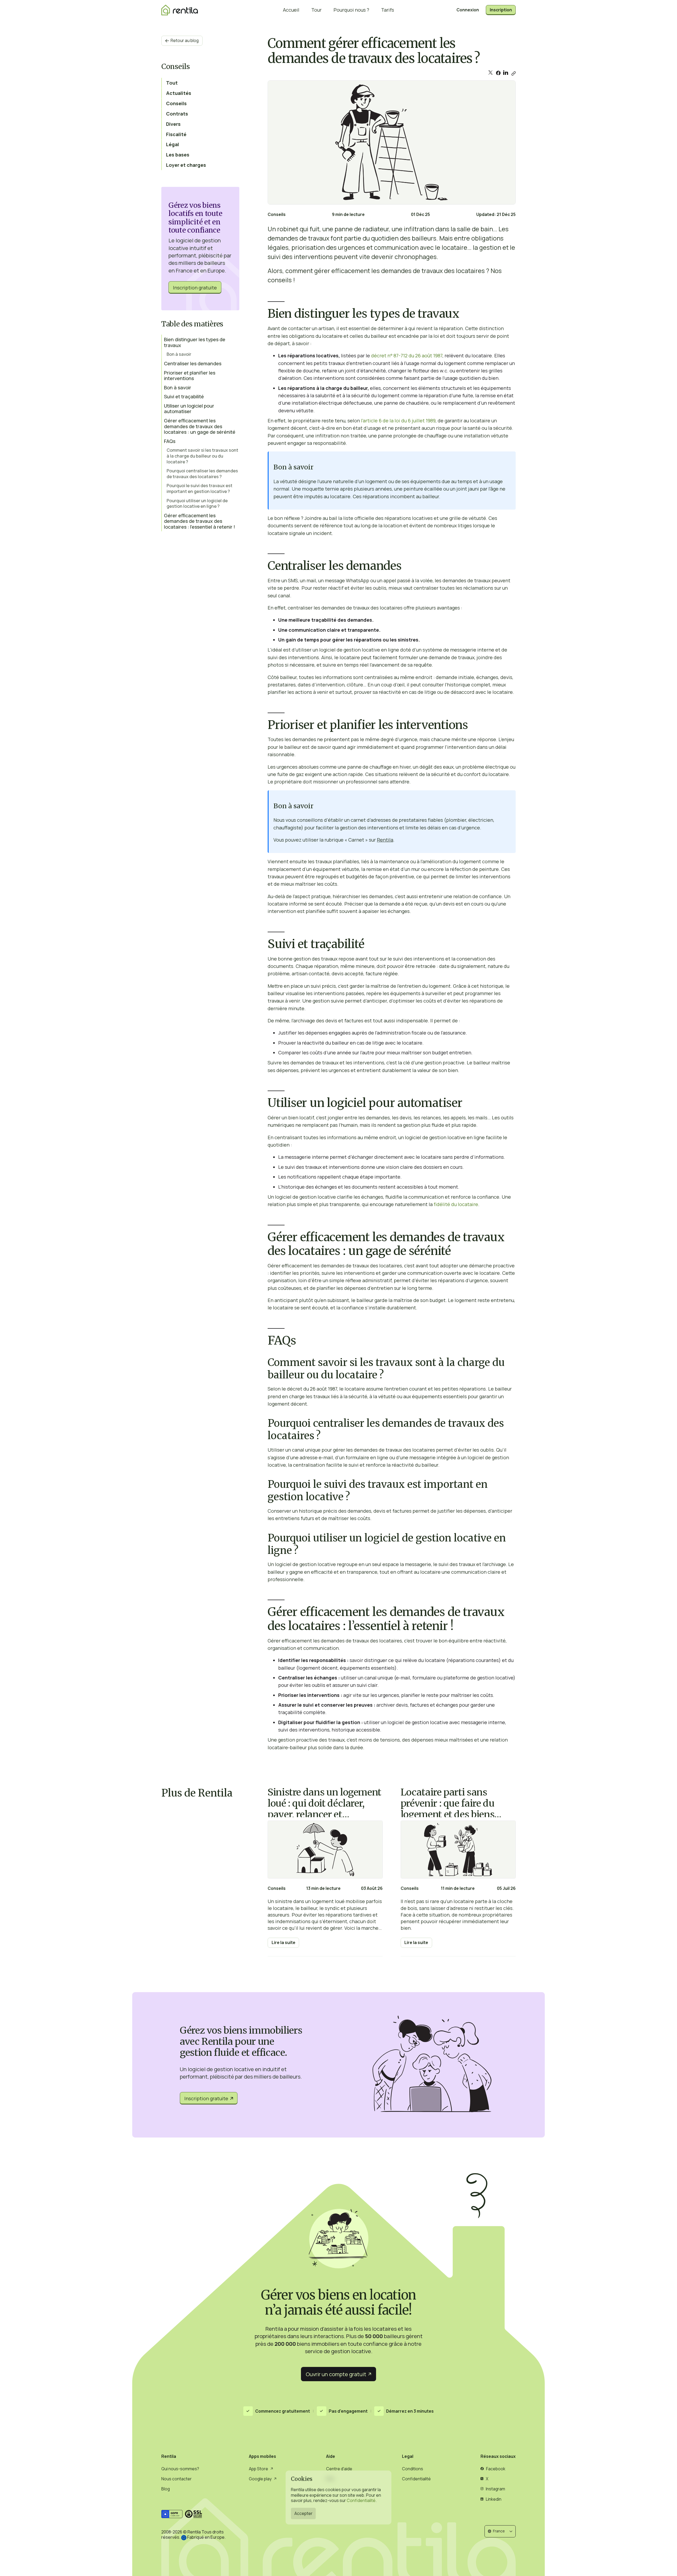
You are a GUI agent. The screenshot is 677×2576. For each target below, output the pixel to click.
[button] (500, 2531)
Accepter (303, 2513)
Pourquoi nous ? (351, 10)
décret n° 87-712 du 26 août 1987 (407, 356)
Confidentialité (361, 2500)
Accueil (291, 10)
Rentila (385, 840)
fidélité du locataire (456, 1204)
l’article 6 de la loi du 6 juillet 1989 (398, 421)
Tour (316, 10)
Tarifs (388, 10)
